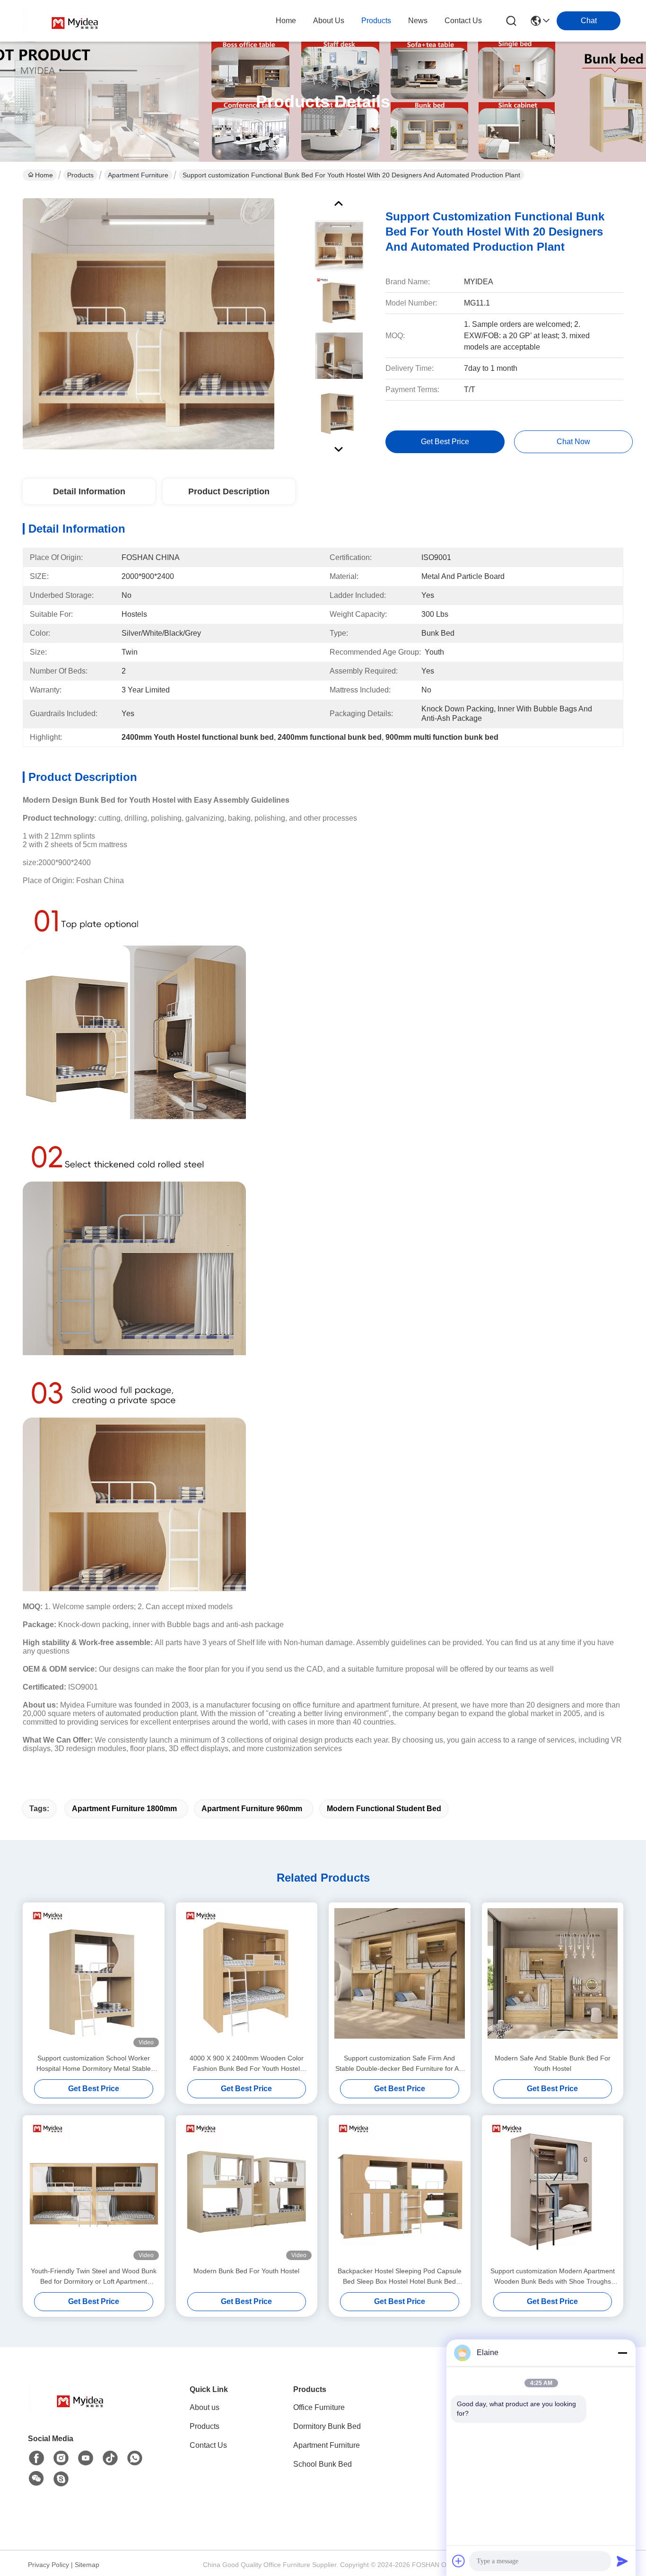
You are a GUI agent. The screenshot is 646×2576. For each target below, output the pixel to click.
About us (205, 2407)
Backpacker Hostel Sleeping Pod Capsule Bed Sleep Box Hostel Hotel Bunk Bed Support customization (400, 2277)
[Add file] (459, 2561)
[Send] (622, 2561)
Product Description (229, 491)
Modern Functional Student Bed (384, 1809)
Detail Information (89, 491)
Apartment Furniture (138, 175)
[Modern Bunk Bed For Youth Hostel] (247, 2190)
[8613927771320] (135, 2458)
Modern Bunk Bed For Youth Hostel (246, 2271)
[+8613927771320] (61, 2479)
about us (329, 21)
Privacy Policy (48, 2565)
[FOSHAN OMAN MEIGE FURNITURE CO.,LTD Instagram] (61, 2458)
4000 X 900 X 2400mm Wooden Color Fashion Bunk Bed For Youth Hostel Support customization (247, 2064)
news (418, 21)
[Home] (80, 2411)
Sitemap (87, 2565)
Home (286, 21)
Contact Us (208, 2445)
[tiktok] (110, 2458)
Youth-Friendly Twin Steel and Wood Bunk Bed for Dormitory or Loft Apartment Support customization (94, 2277)
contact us (463, 21)
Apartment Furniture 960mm (252, 1809)
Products (80, 175)
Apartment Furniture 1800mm (124, 1809)
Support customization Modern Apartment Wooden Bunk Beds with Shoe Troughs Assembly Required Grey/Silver (553, 2277)
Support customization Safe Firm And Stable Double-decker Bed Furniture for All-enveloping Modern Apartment (400, 2064)
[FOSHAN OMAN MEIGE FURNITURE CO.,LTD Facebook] (36, 2458)
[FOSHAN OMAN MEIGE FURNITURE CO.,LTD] (75, 21)
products (376, 21)
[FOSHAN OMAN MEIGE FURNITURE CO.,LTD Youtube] (86, 2458)
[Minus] (622, 2353)
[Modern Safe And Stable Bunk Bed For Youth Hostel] (553, 1978)
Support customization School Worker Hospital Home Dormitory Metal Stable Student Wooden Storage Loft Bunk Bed (93, 2064)
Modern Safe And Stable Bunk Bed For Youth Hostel (553, 2063)
